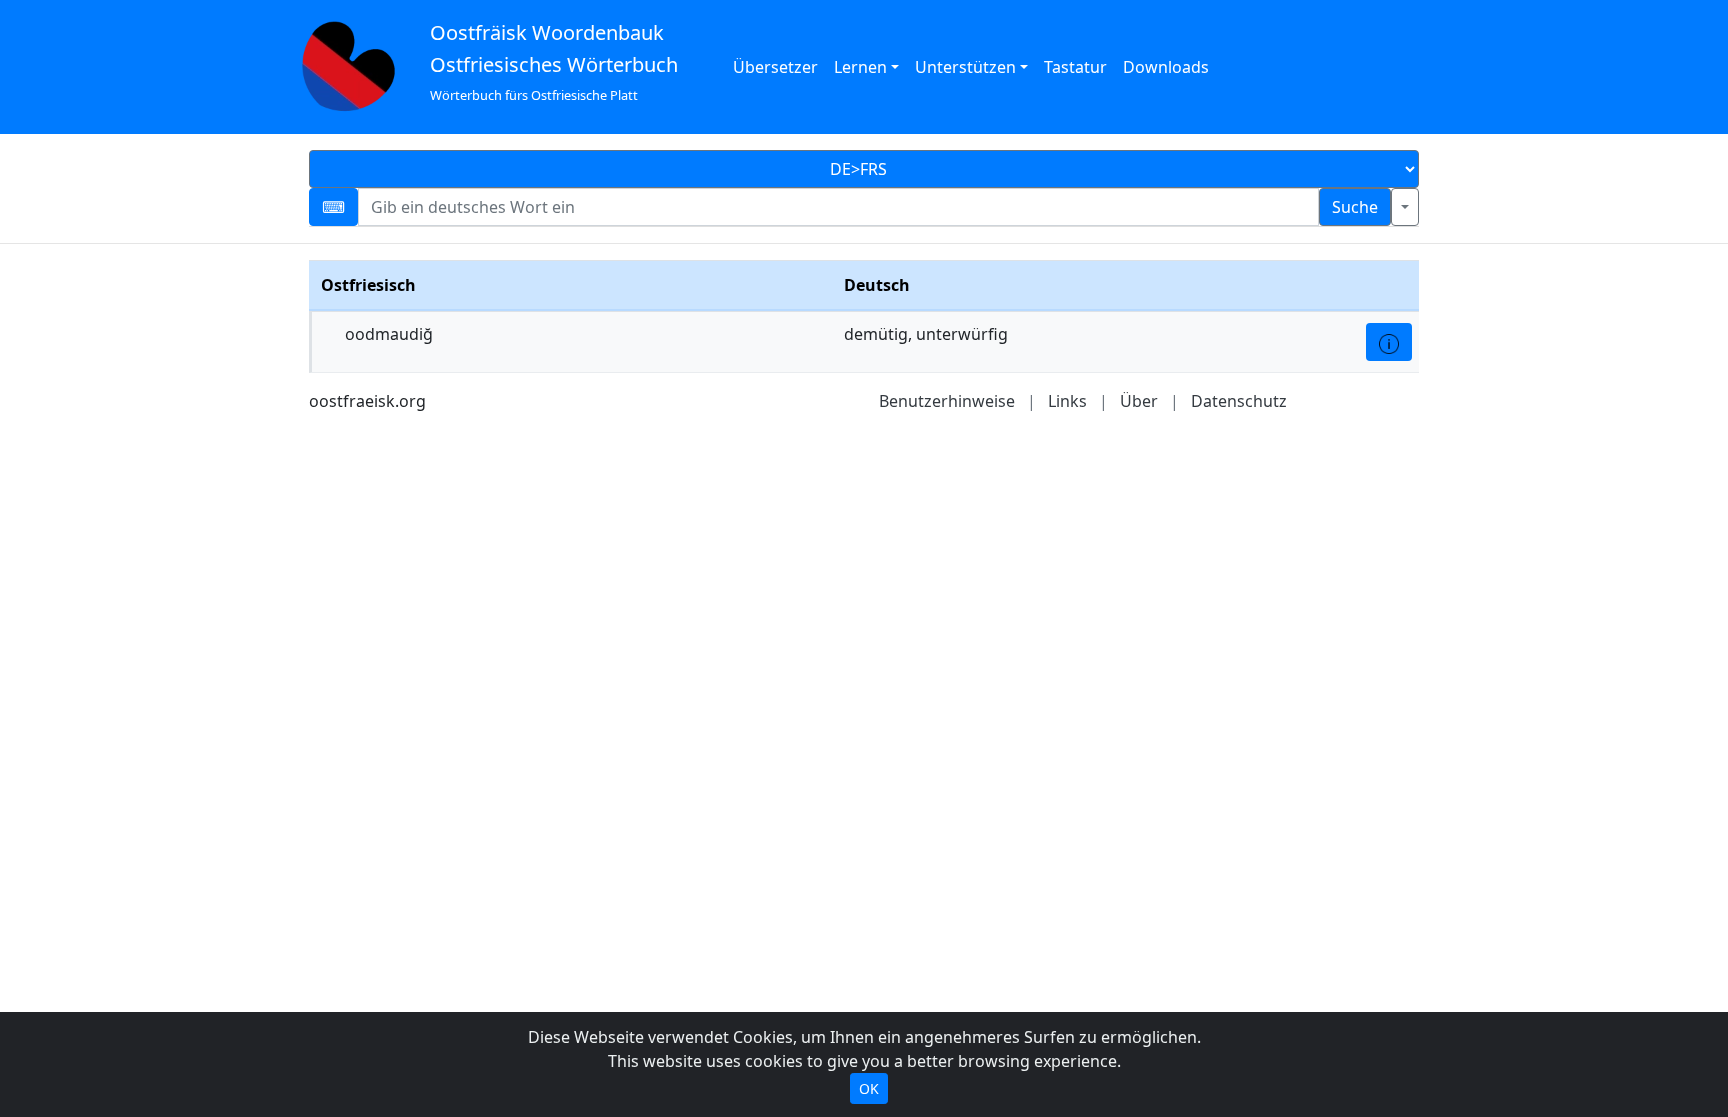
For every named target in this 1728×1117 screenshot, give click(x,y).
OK (869, 1088)
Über (1139, 401)
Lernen (860, 67)
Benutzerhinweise (947, 401)
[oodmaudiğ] (1389, 342)
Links (1067, 401)
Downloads (1166, 67)
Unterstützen (965, 67)
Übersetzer (775, 67)
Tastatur (1075, 67)
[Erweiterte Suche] (1405, 207)
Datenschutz (1239, 401)
